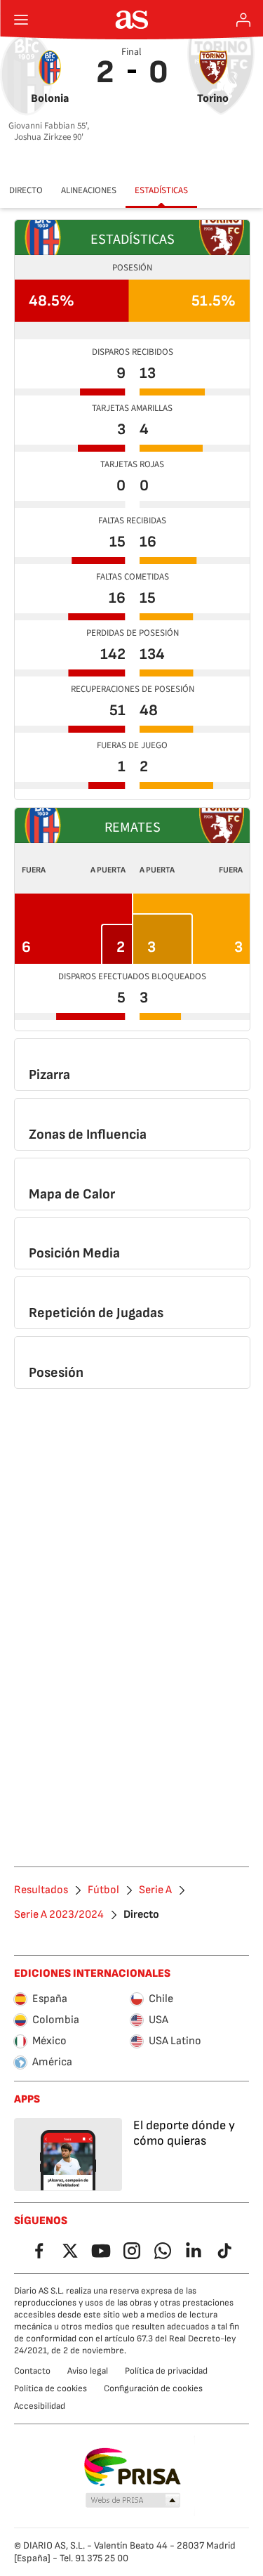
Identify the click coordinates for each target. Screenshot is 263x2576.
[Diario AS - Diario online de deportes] (131, 20)
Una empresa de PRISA (131, 2467)
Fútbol (103, 1890)
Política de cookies (50, 2388)
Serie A (155, 1890)
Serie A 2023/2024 (59, 1915)
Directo (26, 190)
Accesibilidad (40, 2406)
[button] (133, 2501)
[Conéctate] (243, 20)
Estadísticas (161, 190)
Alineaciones (89, 190)
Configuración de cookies (153, 2388)
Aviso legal (88, 2371)
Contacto (32, 2371)
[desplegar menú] (21, 20)
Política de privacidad (166, 2371)
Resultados (41, 1890)
